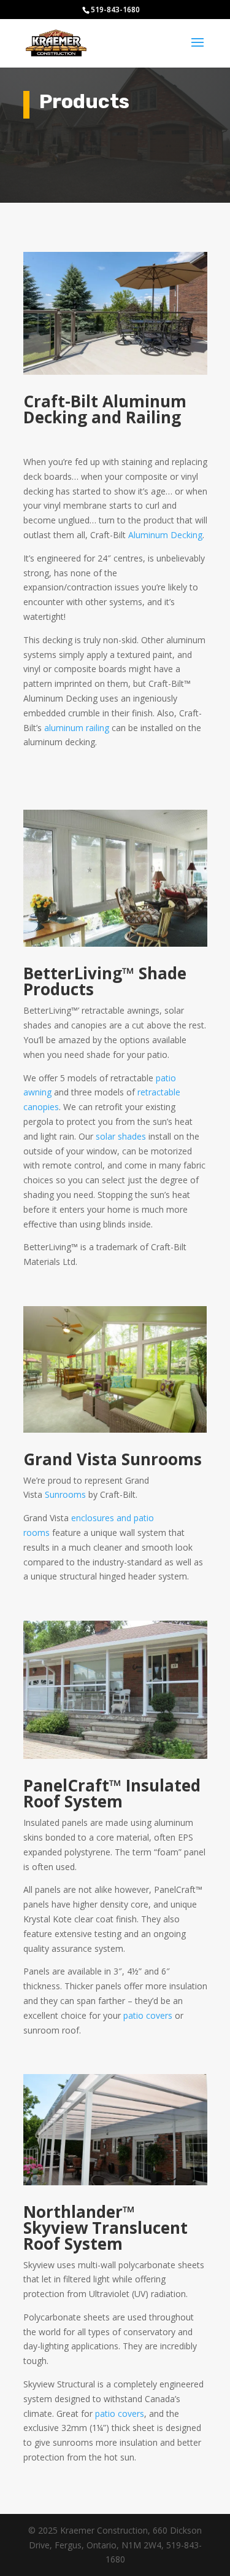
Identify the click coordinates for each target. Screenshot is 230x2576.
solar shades (121, 1136)
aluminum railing (77, 728)
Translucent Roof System (105, 2236)
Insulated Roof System (112, 1793)
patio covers (148, 2015)
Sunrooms (67, 1494)
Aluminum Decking (165, 535)
